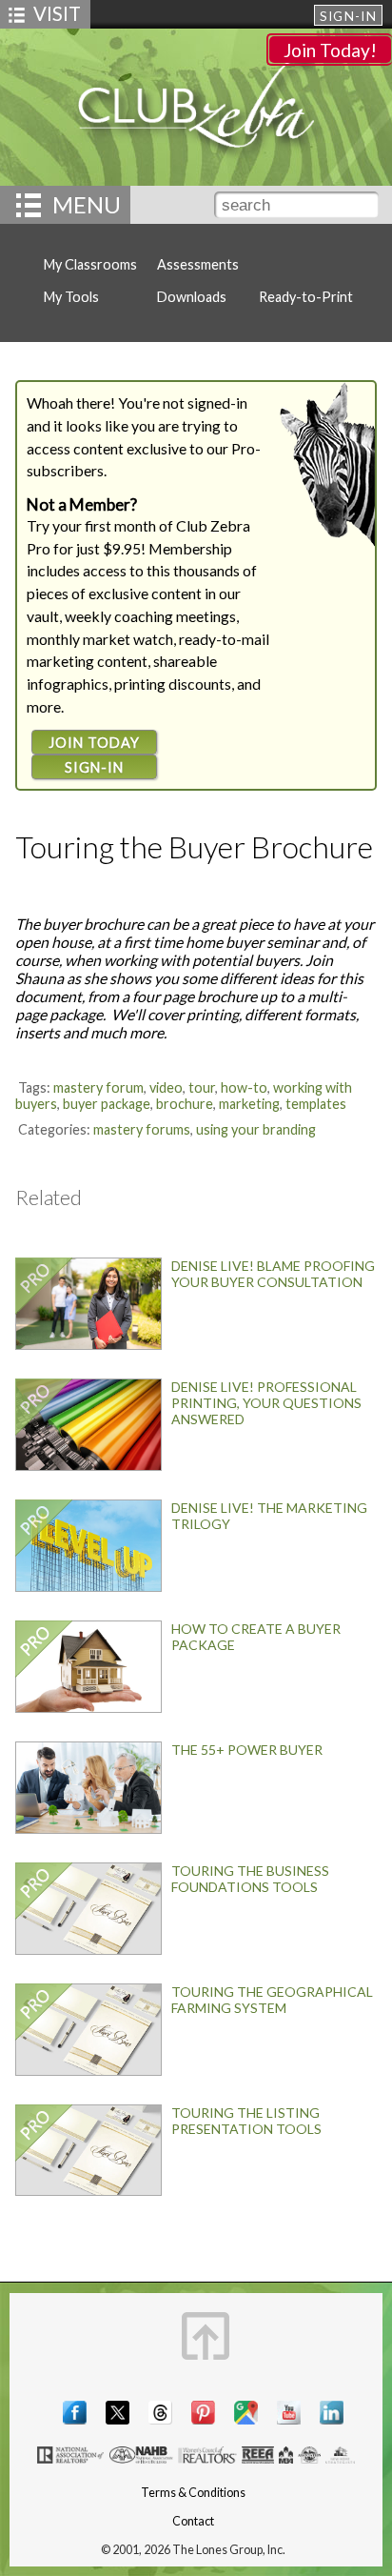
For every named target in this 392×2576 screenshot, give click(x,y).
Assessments (198, 264)
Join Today (94, 743)
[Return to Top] (206, 2336)
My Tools (71, 297)
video (166, 1087)
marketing (249, 1104)
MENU (87, 204)
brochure (185, 1104)
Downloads (192, 297)
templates (316, 1104)
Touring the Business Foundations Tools (250, 1879)
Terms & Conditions (193, 2493)
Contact (193, 2521)
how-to (244, 1087)
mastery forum (98, 1087)
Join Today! (330, 50)
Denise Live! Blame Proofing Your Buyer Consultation (273, 1274)
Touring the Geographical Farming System (272, 2000)
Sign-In (348, 16)
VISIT (57, 13)
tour (202, 1087)
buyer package (107, 1104)
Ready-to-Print (306, 297)
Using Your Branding (256, 1129)
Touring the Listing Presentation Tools (246, 2121)
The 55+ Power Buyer (247, 1750)
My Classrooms (90, 264)
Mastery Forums (142, 1129)
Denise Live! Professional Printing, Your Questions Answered (266, 1403)
